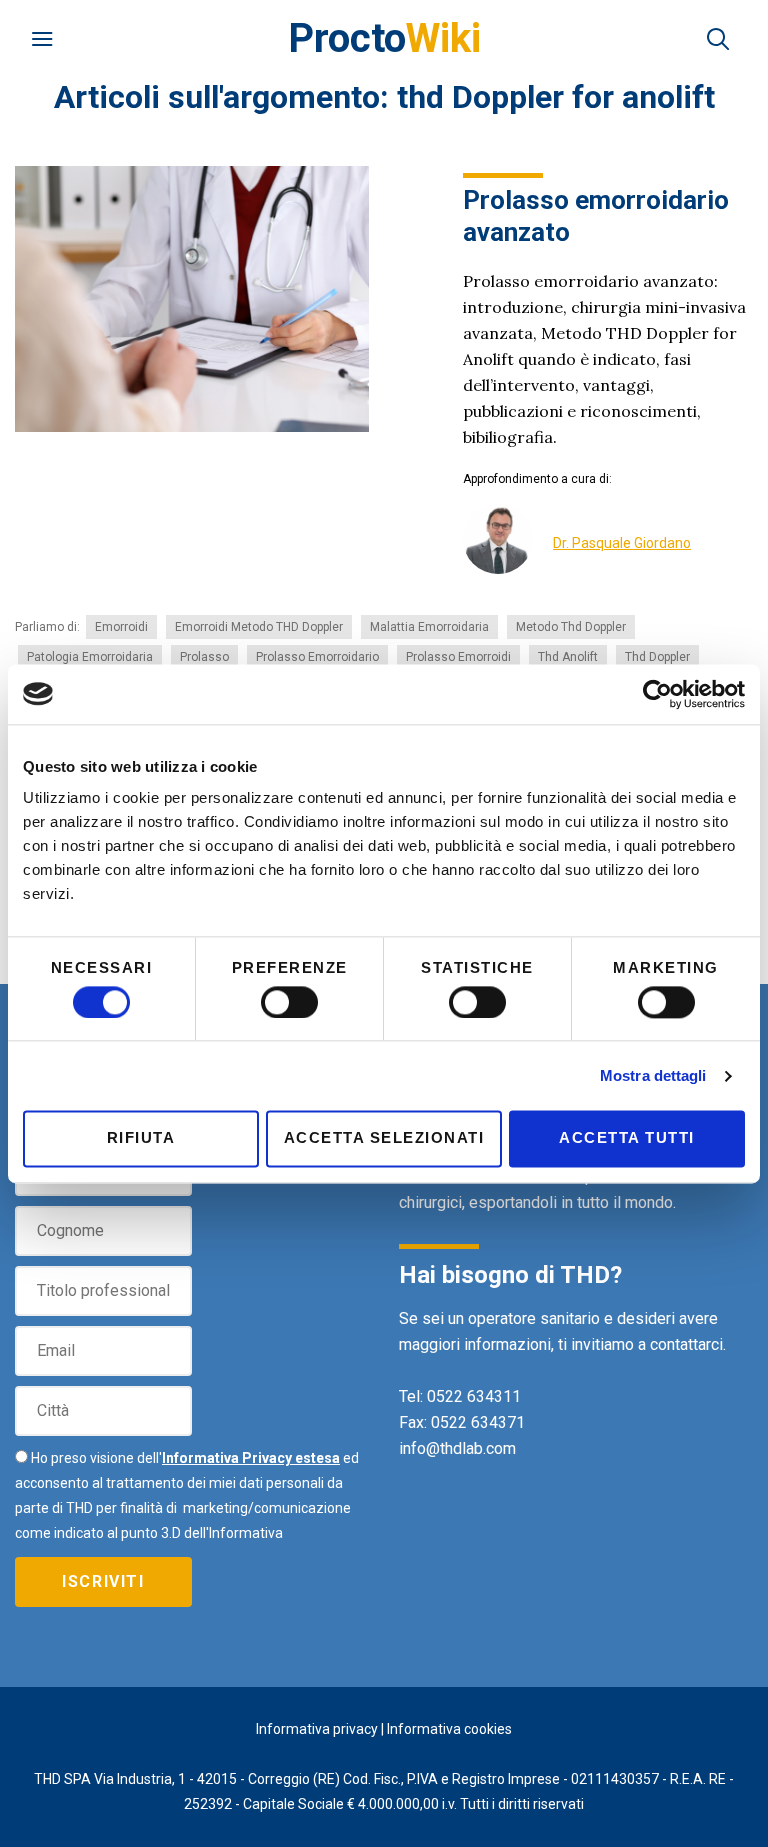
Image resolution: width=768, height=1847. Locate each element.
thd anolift (568, 657)
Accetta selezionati (384, 1138)
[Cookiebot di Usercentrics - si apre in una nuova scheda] (657, 694)
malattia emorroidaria (429, 627)
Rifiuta (141, 1138)
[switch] (289, 1002)
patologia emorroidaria (90, 657)
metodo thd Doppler (571, 627)
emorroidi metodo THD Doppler (259, 627)
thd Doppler (657, 657)
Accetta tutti (627, 1138)
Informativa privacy (317, 1729)
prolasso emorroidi (458, 657)
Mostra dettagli (653, 1075)
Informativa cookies (449, 1729)
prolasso (204, 657)
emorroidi (121, 627)
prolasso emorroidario (317, 657)
